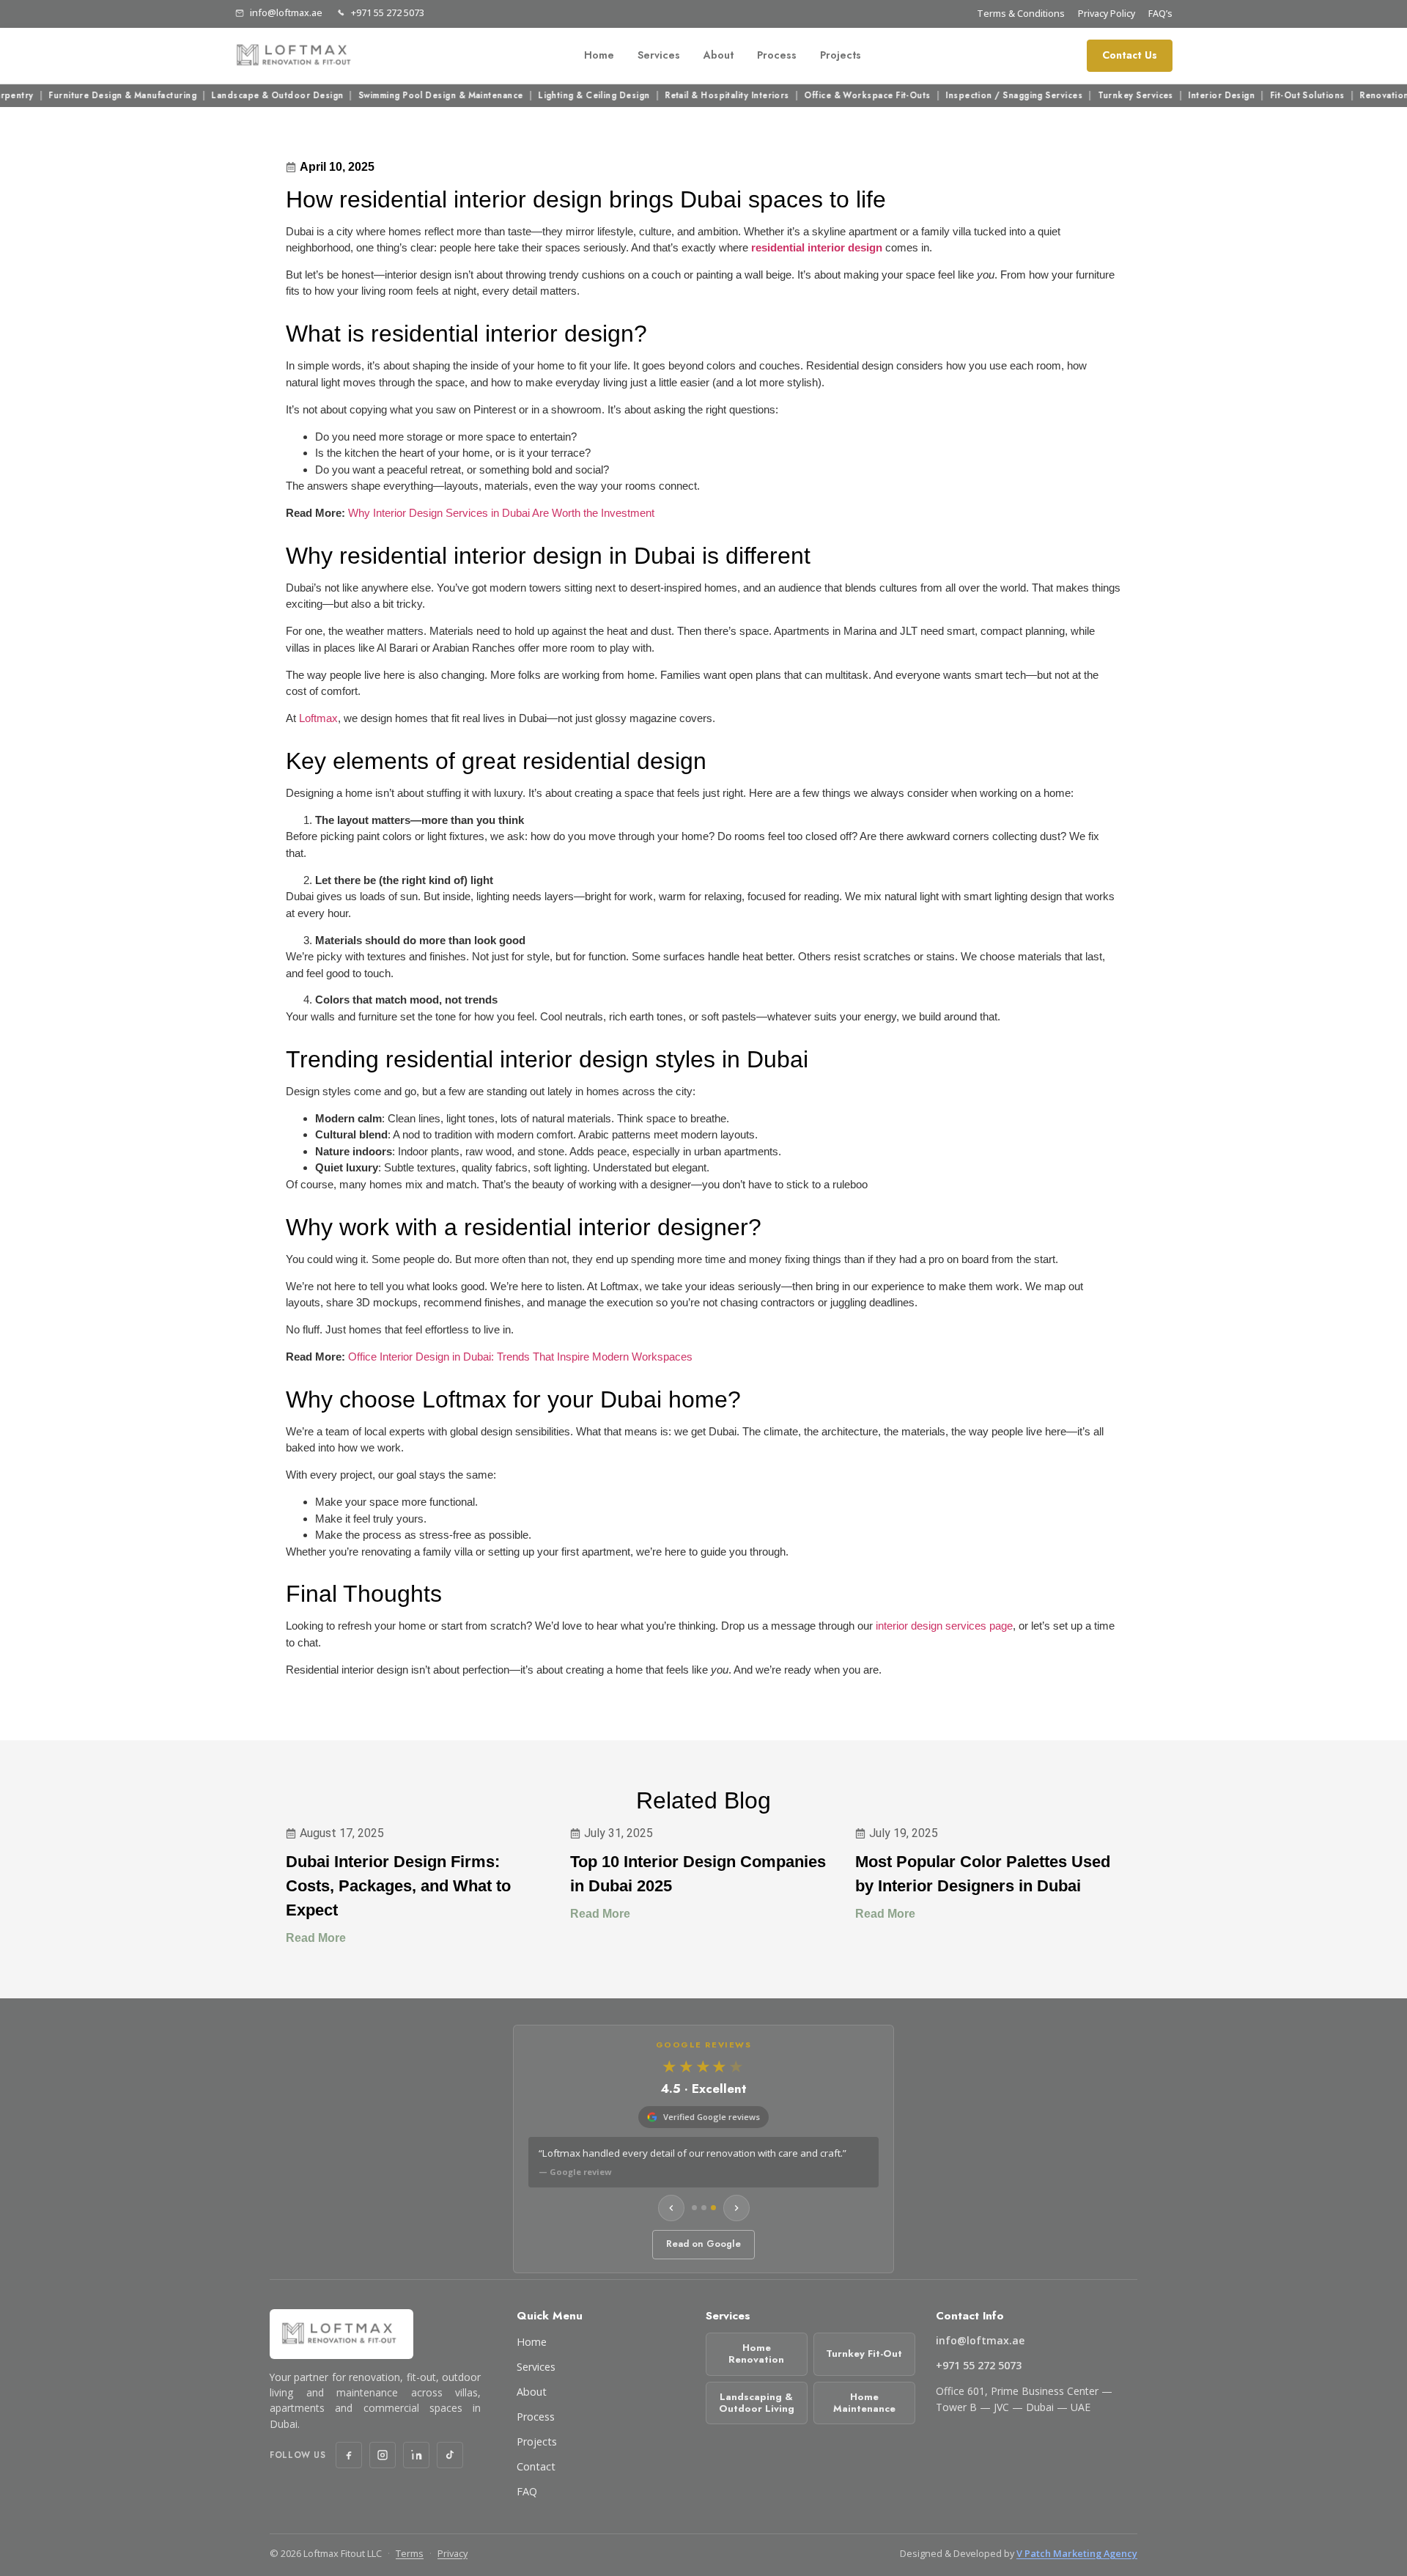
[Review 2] (704, 2208)
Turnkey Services (1101, 96)
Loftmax (318, 718)
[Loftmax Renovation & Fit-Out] (296, 56)
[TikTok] (450, 2455)
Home (599, 55)
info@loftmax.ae (286, 13)
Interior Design (1188, 96)
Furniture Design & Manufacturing (88, 96)
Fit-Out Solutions (1273, 96)
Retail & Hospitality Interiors (693, 96)
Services (659, 55)
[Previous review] (671, 2208)
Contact (536, 2466)
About (719, 55)
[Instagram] (383, 2455)
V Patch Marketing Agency (1077, 2553)
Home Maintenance (864, 2403)
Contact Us (1130, 55)
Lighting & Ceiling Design (560, 96)
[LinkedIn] (416, 2455)
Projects (841, 55)
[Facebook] (349, 2455)
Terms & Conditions (1021, 14)
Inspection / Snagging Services (980, 96)
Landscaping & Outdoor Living (757, 2403)
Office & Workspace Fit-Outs (833, 96)
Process (777, 55)
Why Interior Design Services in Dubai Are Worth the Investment (501, 513)
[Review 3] (713, 2208)
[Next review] (736, 2208)
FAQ (527, 2491)
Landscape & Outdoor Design (243, 96)
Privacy (453, 2553)
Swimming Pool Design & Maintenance (406, 96)
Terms (410, 2553)
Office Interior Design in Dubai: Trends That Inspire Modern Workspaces (520, 1357)
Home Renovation (756, 2354)
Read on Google (703, 2244)
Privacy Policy (1107, 14)
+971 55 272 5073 (388, 13)
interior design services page (944, 1626)
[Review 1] (694, 2208)
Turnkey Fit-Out (864, 2354)
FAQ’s (1160, 14)
